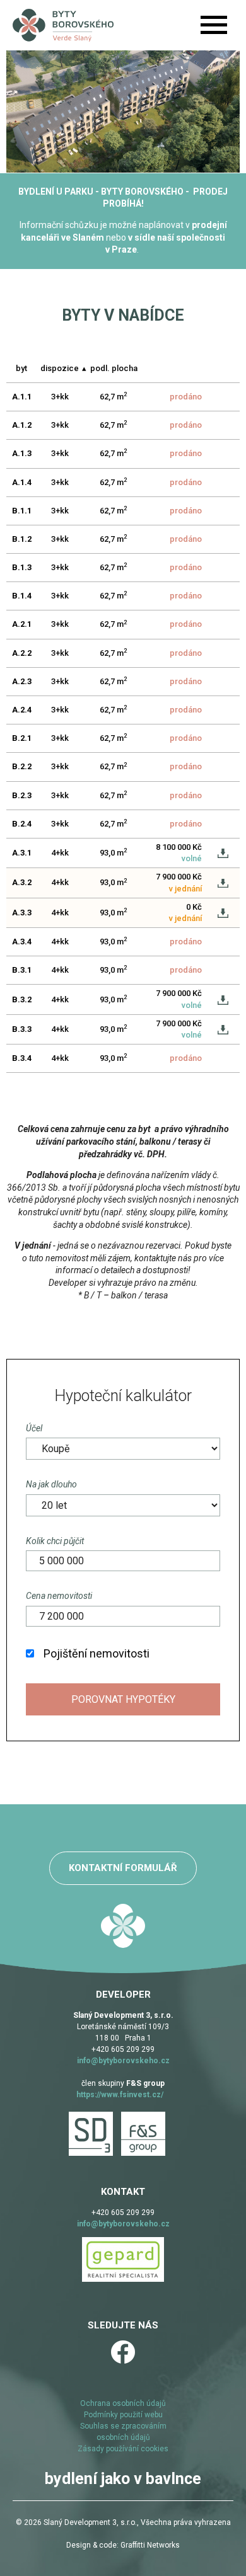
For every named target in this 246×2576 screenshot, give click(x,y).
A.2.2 (22, 653)
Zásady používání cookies (123, 2449)
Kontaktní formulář (123, 1868)
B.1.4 (22, 596)
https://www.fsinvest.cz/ (120, 2095)
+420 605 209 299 (123, 2049)
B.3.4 (22, 1058)
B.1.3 (22, 567)
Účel (34, 1428)
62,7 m (114, 396)
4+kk (60, 853)
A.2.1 (22, 624)
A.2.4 (22, 710)
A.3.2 (22, 882)
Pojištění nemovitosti (97, 1653)
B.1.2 (22, 539)
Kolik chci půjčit (55, 1541)
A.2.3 (22, 681)
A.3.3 (22, 913)
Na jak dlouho (51, 1484)
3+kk (60, 397)
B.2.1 (22, 738)
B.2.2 (22, 766)
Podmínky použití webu (123, 2415)
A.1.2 (22, 425)
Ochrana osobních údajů (123, 2403)
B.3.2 (22, 999)
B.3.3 (22, 1029)
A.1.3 (22, 453)
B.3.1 (22, 970)
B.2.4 (22, 824)
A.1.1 (22, 397)
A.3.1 (22, 853)
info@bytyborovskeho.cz (123, 2061)
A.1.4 (22, 482)
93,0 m (114, 852)
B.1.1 (22, 511)
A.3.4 (22, 942)
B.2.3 (22, 795)
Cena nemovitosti (59, 1596)
